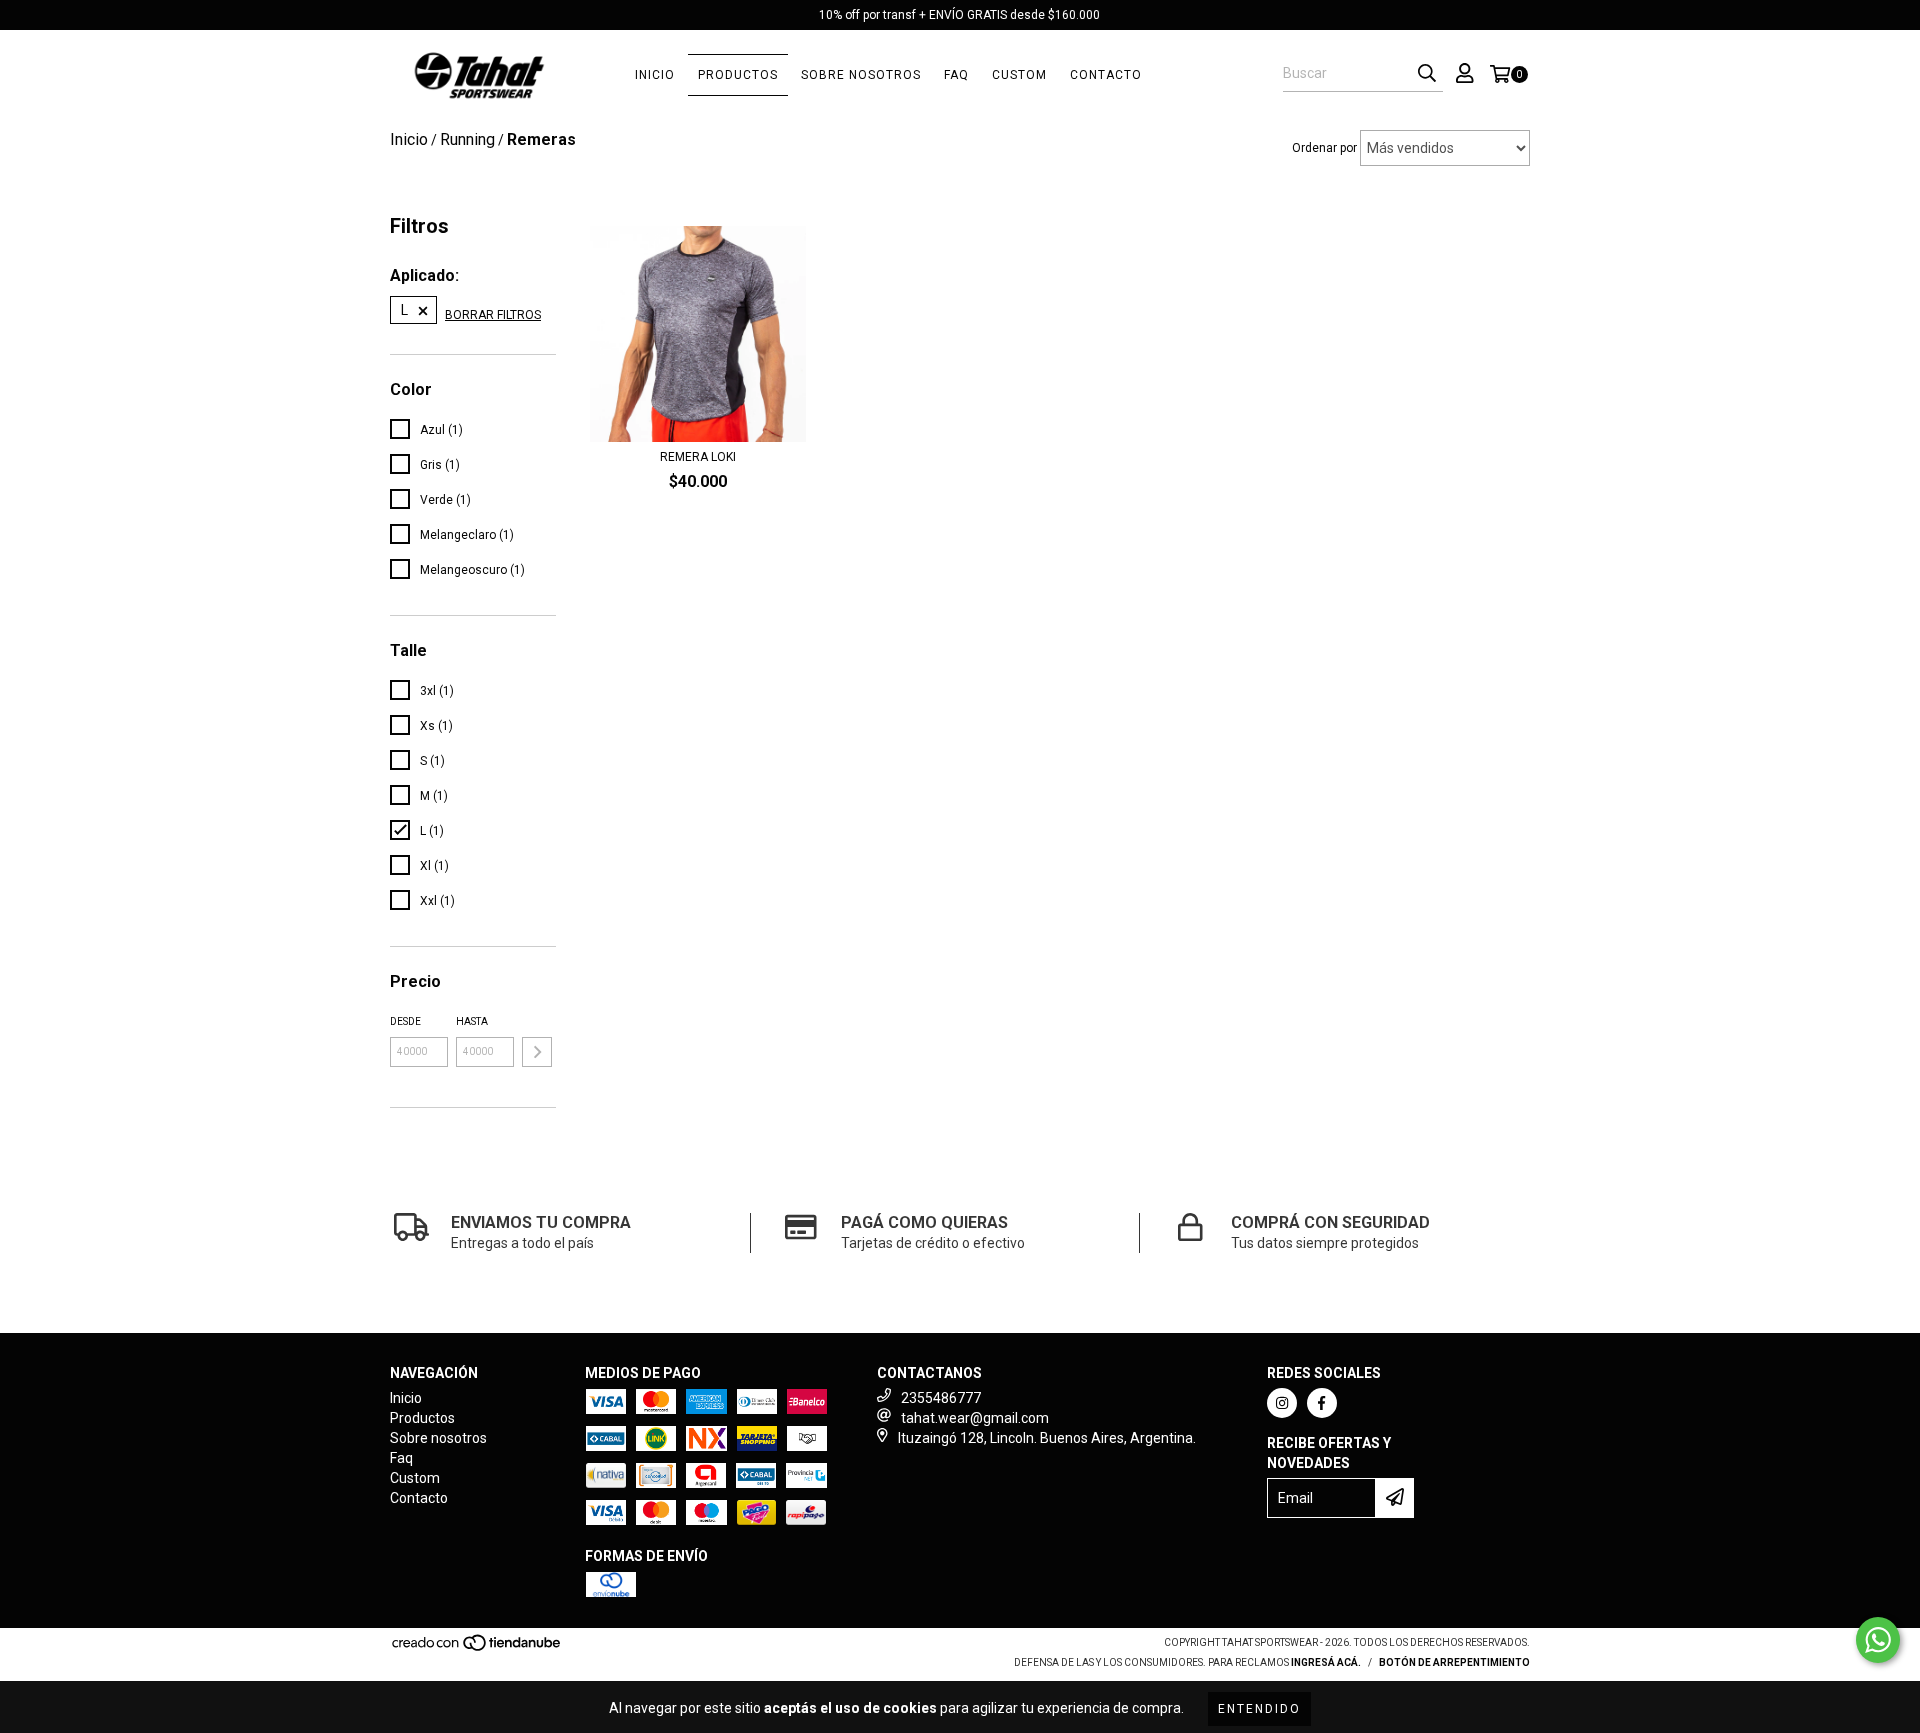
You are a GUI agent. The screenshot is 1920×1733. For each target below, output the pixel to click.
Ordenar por (1324, 148)
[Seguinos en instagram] (1282, 1403)
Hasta (472, 1021)
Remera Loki (698, 457)
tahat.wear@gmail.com (975, 1418)
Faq (956, 75)
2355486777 (941, 1398)
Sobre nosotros (861, 75)
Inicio (655, 75)
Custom (1019, 75)
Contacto (1106, 75)
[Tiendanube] (477, 1648)
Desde (405, 1021)
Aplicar (537, 1052)
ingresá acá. (1326, 1662)
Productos (738, 75)
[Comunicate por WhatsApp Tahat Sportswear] (1878, 1640)
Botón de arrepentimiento (1454, 1662)
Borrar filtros (493, 315)
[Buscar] (1427, 74)
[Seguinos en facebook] (1322, 1403)
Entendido (1259, 1709)
